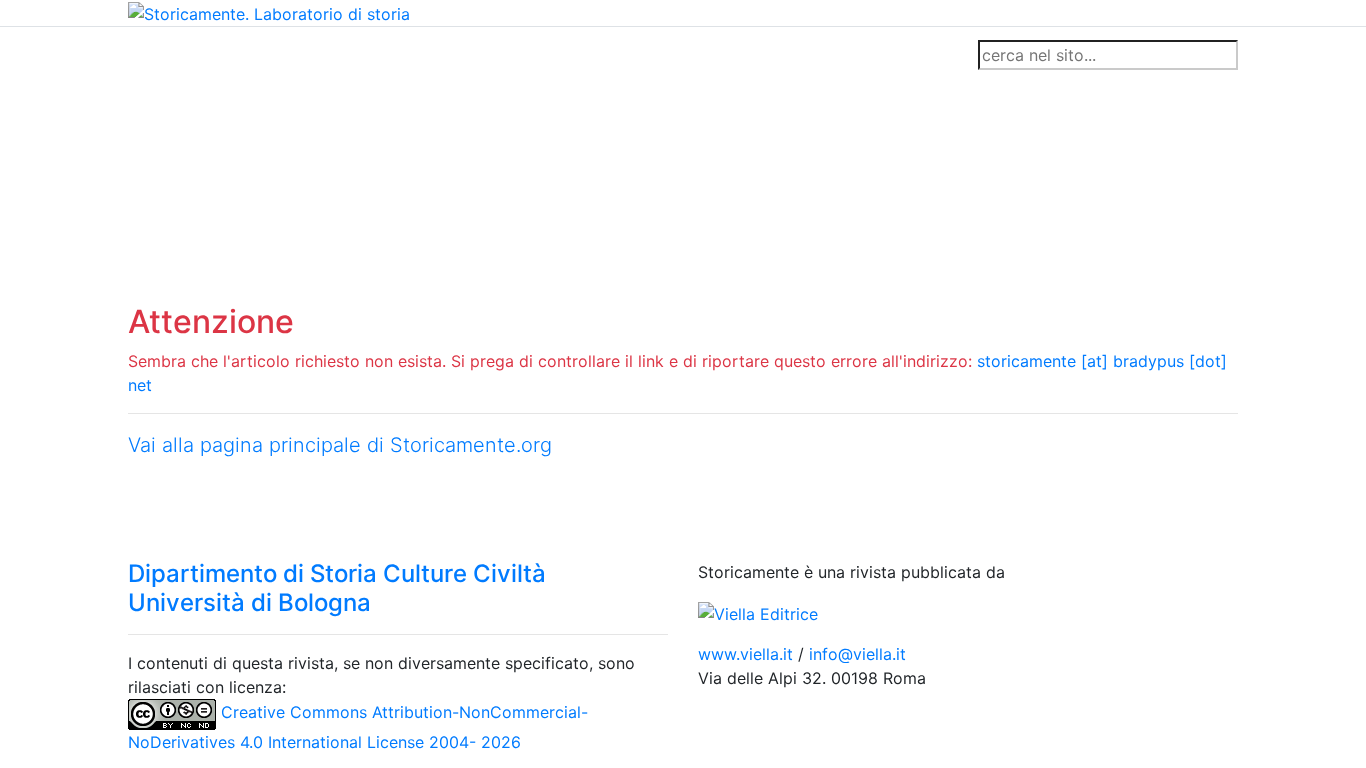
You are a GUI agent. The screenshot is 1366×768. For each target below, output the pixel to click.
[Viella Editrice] (758, 612)
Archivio (595, 55)
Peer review (410, 55)
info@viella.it (857, 654)
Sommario (509, 55)
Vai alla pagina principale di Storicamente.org (340, 445)
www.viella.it (748, 654)
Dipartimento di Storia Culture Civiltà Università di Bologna (337, 588)
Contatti (319, 55)
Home (158, 55)
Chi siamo (234, 55)
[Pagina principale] (269, 12)
